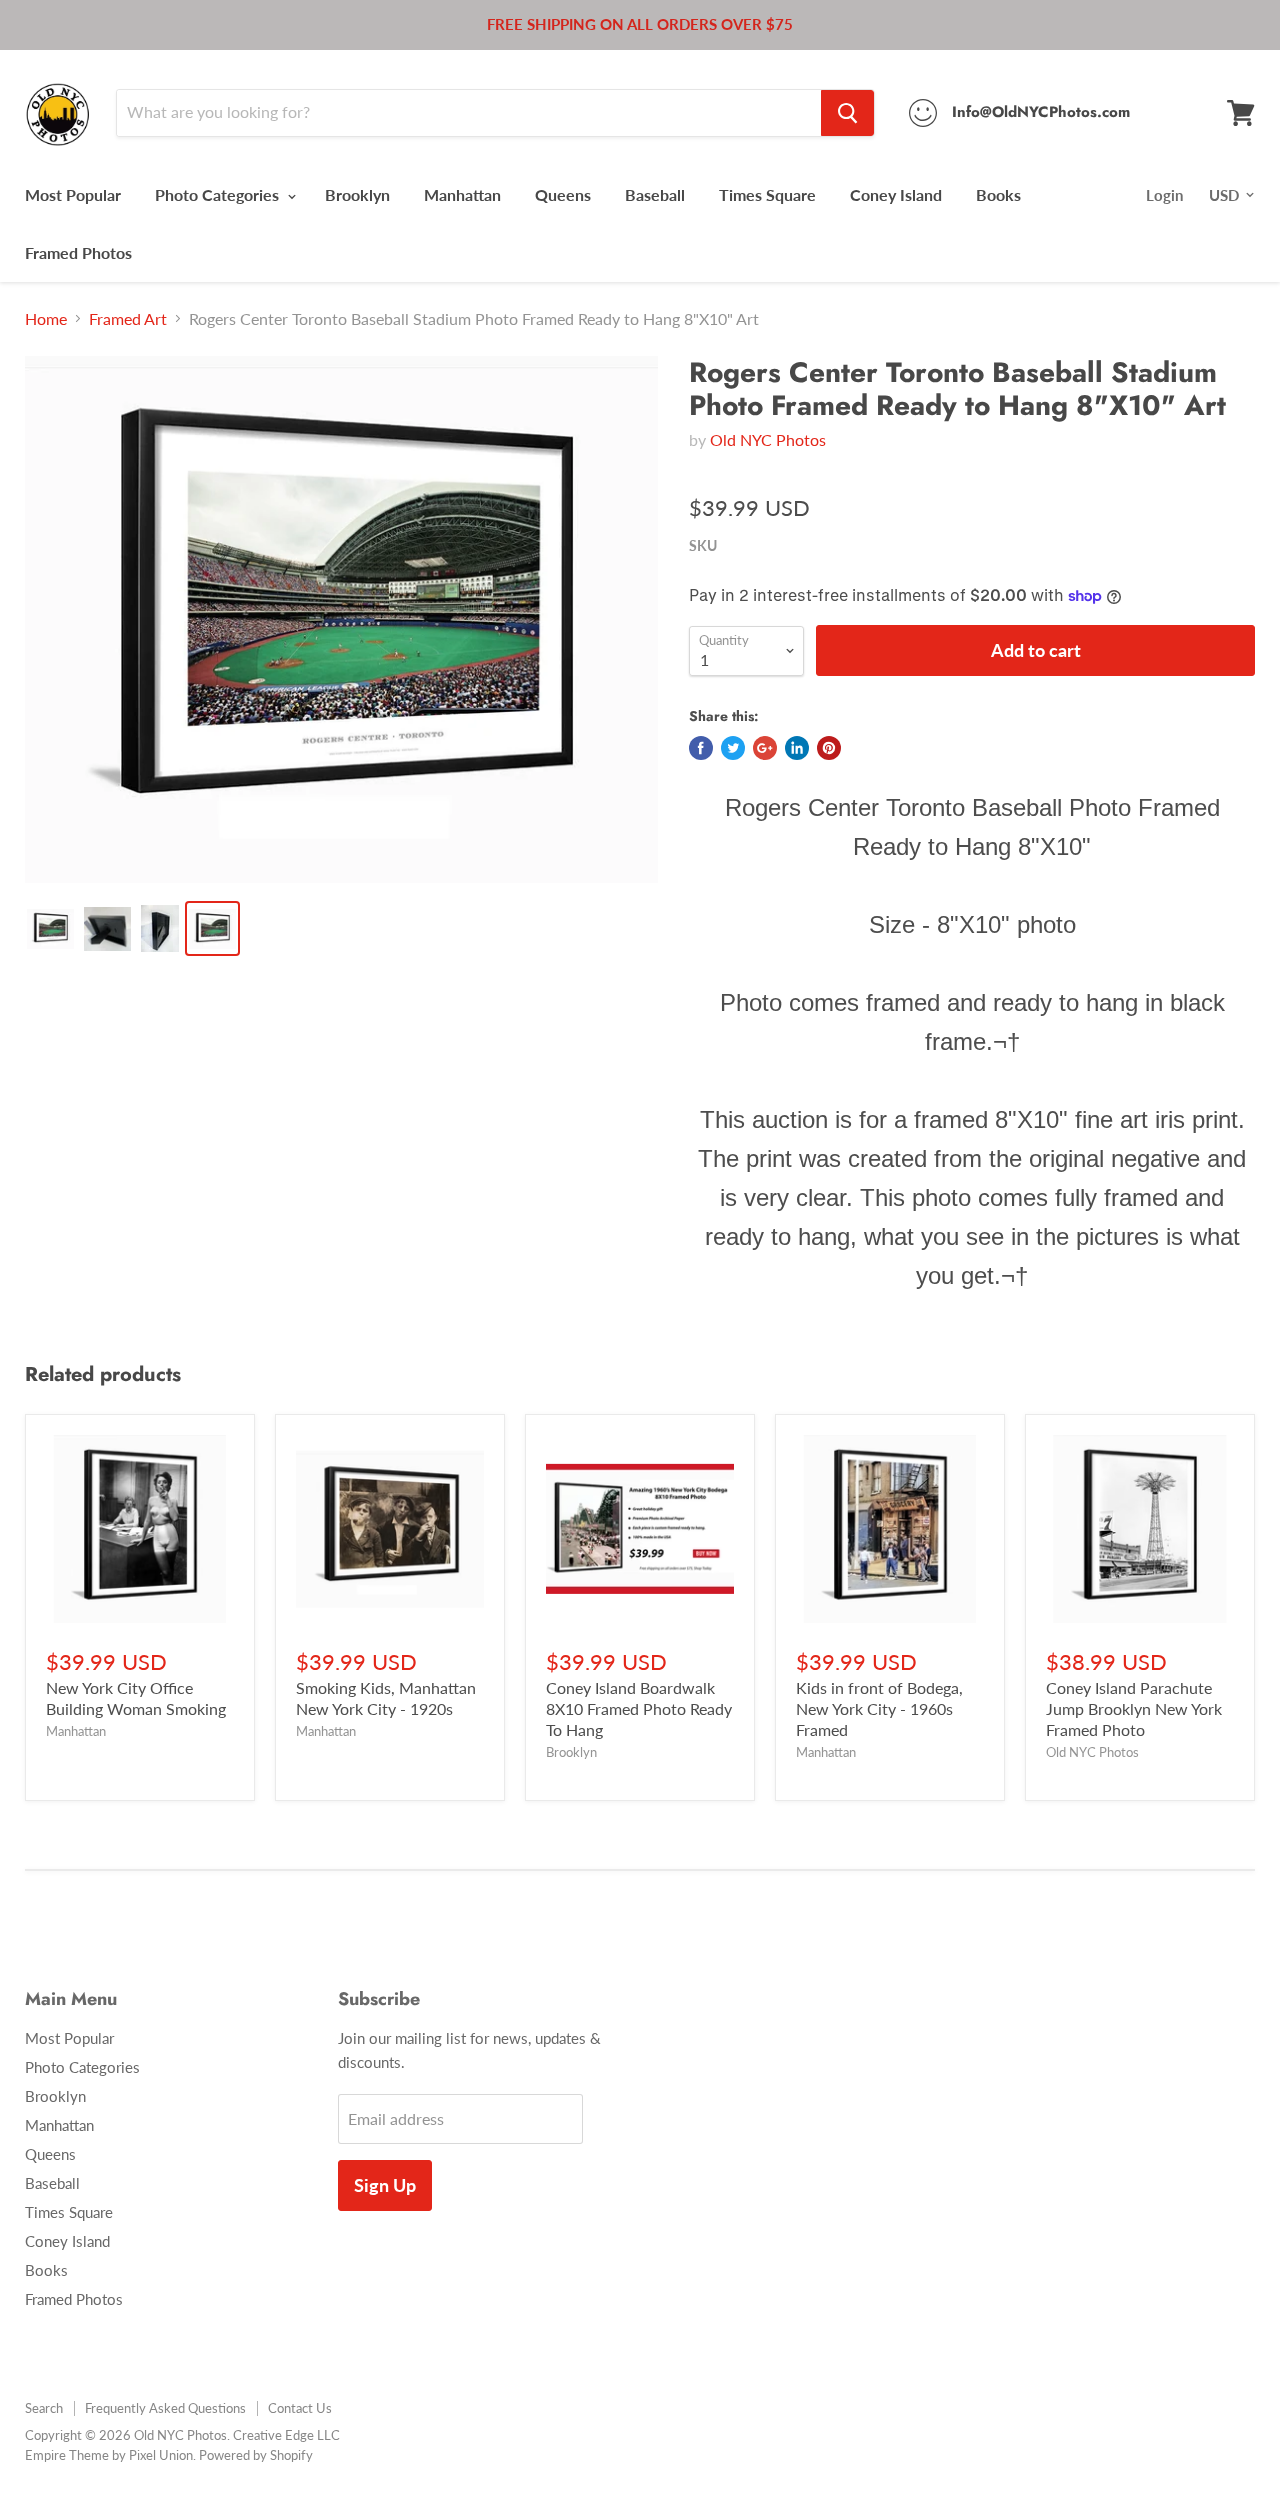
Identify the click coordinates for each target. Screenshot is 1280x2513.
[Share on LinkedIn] (797, 748)
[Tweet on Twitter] (733, 748)
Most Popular (73, 194)
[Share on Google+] (765, 748)
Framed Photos (78, 252)
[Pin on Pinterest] (829, 748)
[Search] (847, 113)
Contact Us (300, 2408)
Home (46, 319)
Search (44, 2408)
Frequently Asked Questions (165, 2408)
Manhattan (462, 194)
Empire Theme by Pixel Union (109, 2455)
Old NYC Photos (768, 439)
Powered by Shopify (256, 2455)
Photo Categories (219, 194)
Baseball (655, 194)
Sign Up (385, 2185)
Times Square (767, 194)
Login (1164, 195)
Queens (563, 194)
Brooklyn (357, 194)
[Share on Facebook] (701, 748)
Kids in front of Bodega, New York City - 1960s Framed (879, 1708)
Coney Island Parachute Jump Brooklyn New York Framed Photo (1134, 1708)
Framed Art (128, 319)
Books (998, 194)
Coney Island (896, 194)
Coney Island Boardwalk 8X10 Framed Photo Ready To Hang (639, 1708)
